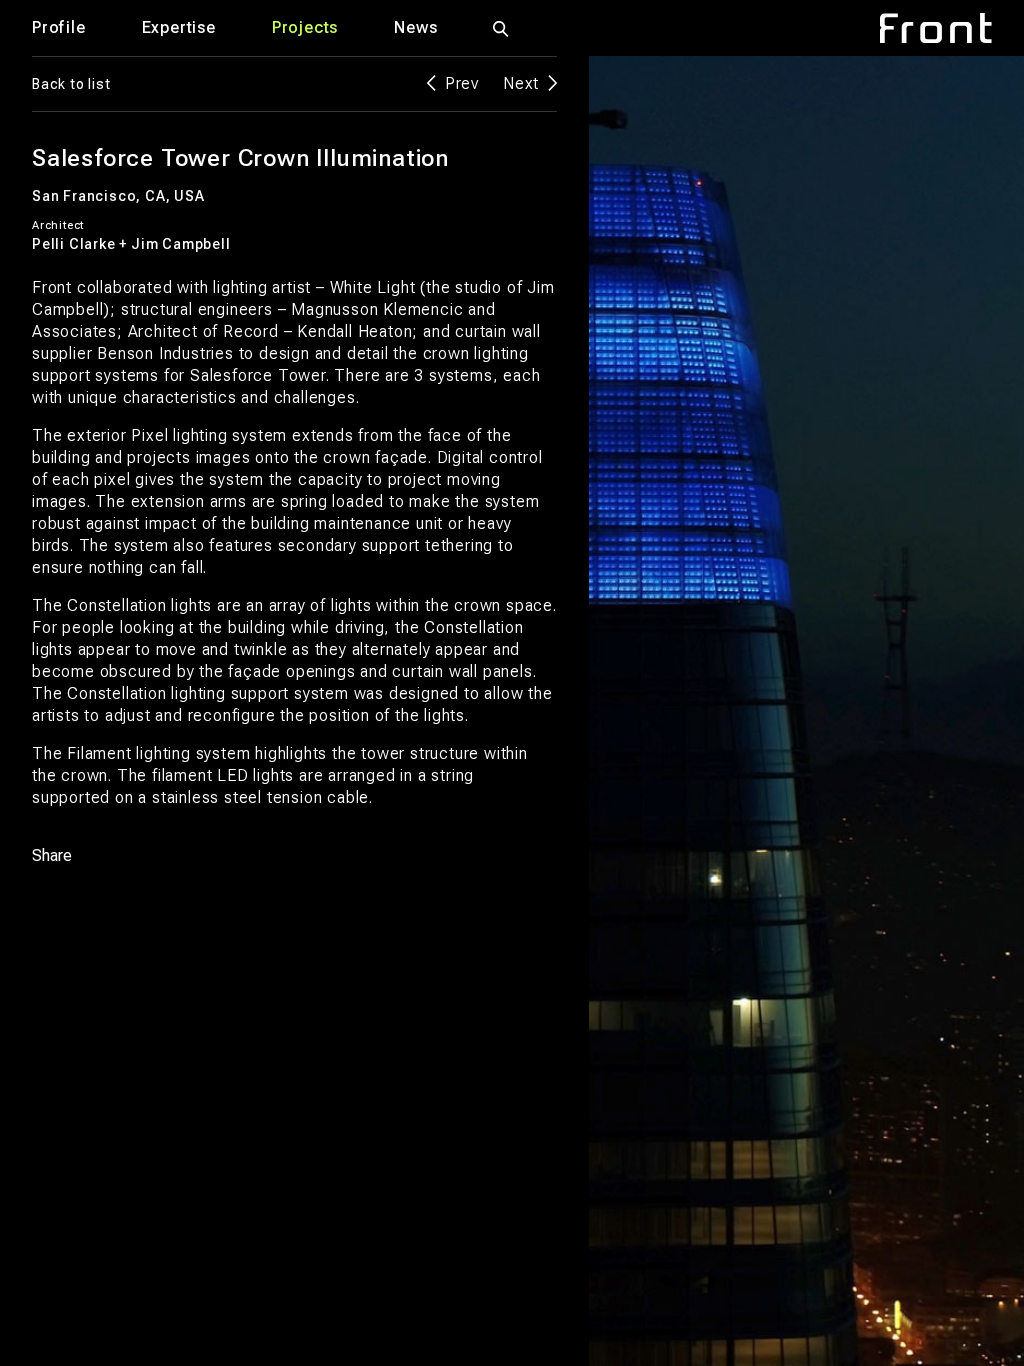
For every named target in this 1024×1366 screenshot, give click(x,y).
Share (52, 856)
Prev (462, 84)
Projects (305, 27)
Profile (59, 27)
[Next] (768, 711)
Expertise (179, 27)
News (415, 27)
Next (521, 84)
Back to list (71, 84)
